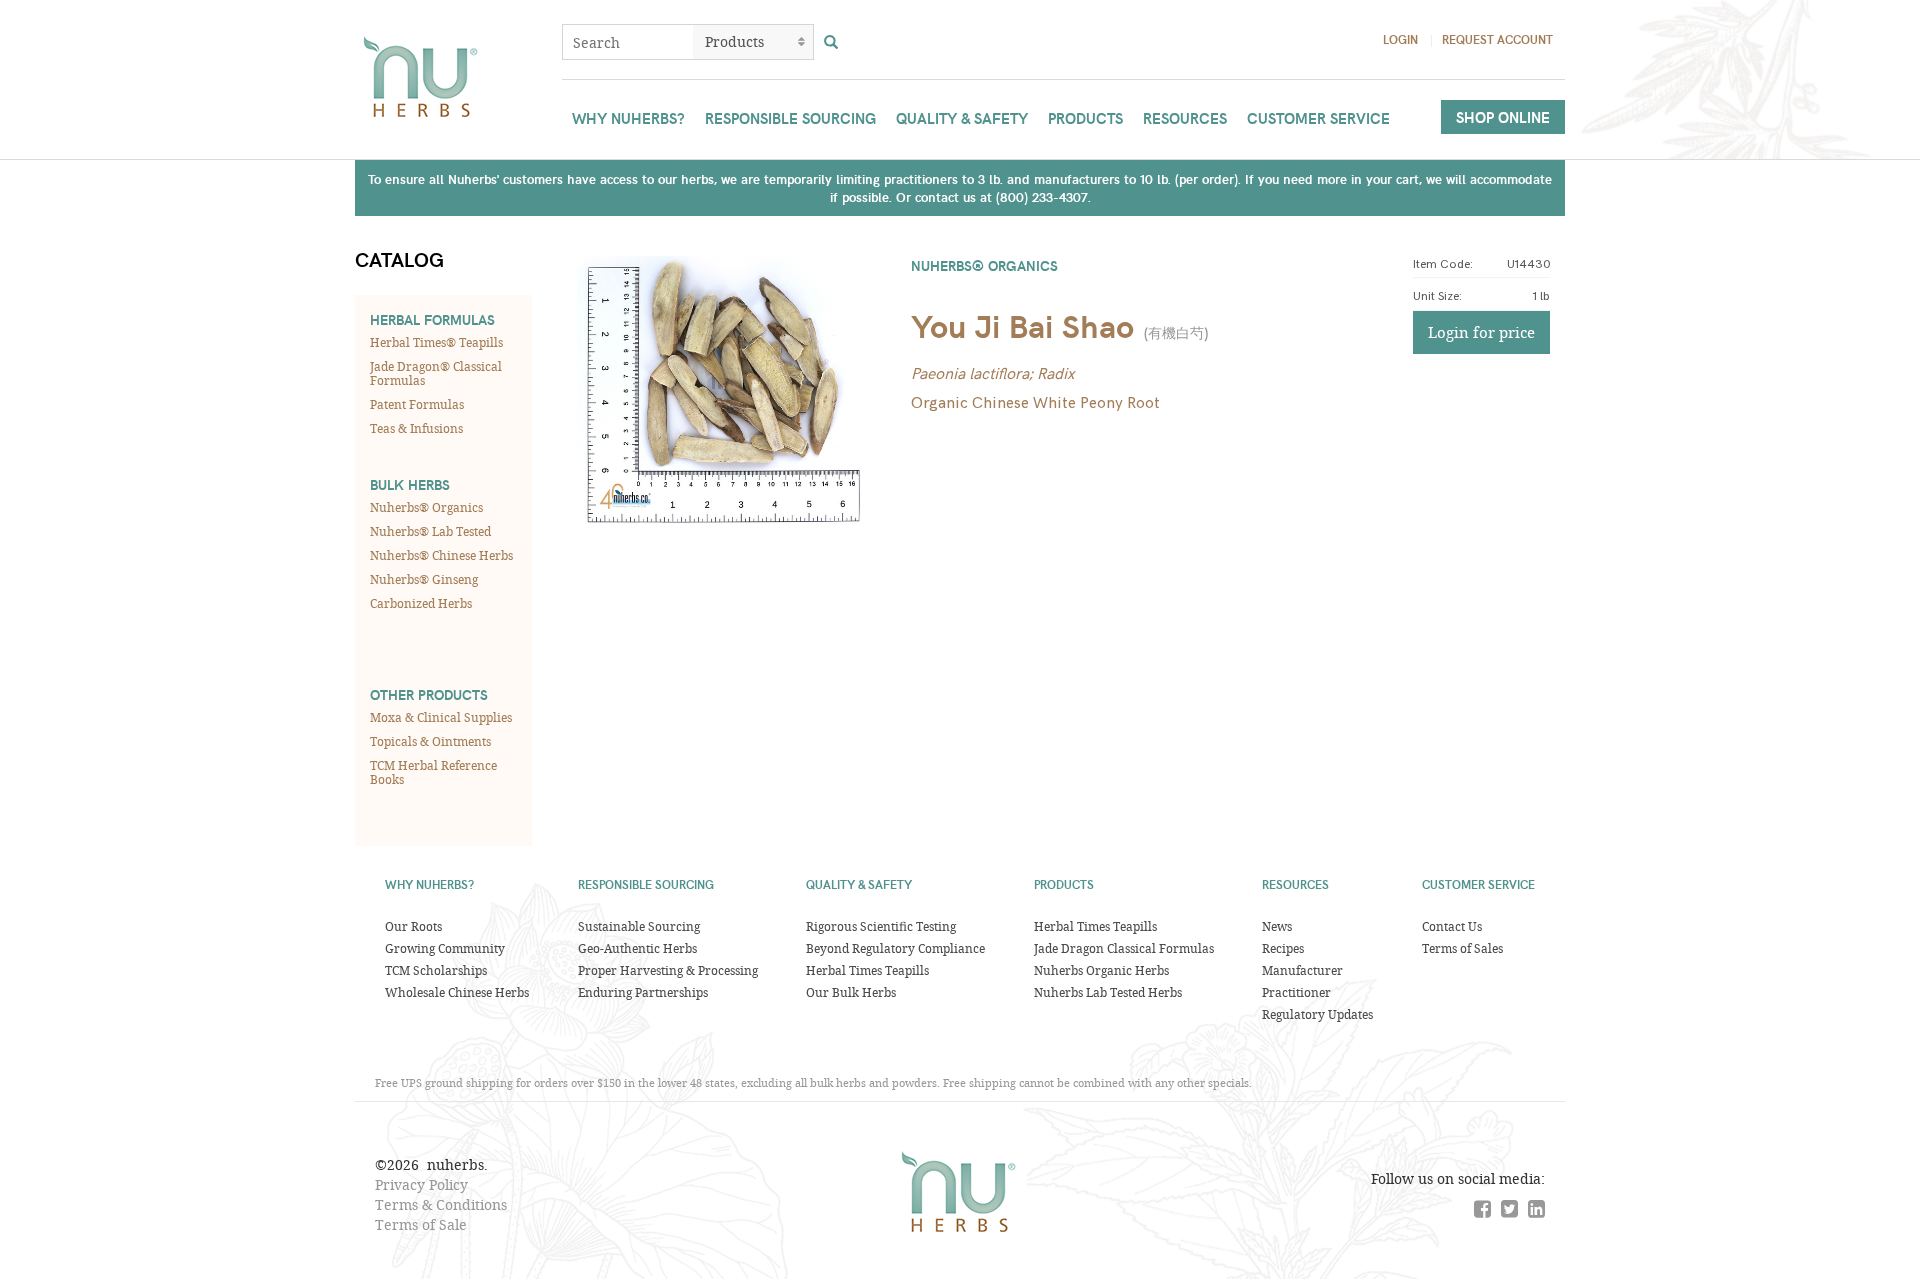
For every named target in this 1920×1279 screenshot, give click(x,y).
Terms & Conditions (441, 1204)
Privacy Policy (421, 1184)
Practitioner (1296, 992)
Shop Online (1503, 117)
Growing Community (445, 948)
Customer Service (1318, 118)
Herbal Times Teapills (867, 970)
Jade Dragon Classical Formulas (1124, 948)
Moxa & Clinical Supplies (441, 717)
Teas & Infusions (416, 428)
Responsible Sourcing (790, 118)
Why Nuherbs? (628, 118)
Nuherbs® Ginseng (424, 579)
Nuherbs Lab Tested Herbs (1108, 992)
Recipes (1283, 948)
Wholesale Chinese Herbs (457, 992)
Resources (1185, 118)
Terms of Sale (421, 1224)
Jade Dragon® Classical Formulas (436, 373)
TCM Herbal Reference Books (433, 772)
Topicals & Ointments (430, 741)
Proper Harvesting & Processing (668, 970)
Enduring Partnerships (643, 992)
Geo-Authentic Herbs (637, 948)
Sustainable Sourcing (639, 926)
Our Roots (413, 926)
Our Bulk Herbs (851, 992)
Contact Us (1452, 926)
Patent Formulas (417, 404)
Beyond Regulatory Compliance (895, 948)
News (1277, 926)
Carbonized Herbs (421, 603)
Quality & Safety (962, 118)
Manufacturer (1302, 970)
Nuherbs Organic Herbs (1101, 970)
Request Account (1497, 39)
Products (1085, 118)
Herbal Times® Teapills (436, 342)
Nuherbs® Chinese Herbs (441, 555)
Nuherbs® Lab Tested (430, 531)
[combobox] (628, 42)
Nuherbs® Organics (426, 507)
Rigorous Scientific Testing (881, 926)
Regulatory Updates (1317, 1014)
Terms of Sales (1462, 948)
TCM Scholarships (436, 970)
